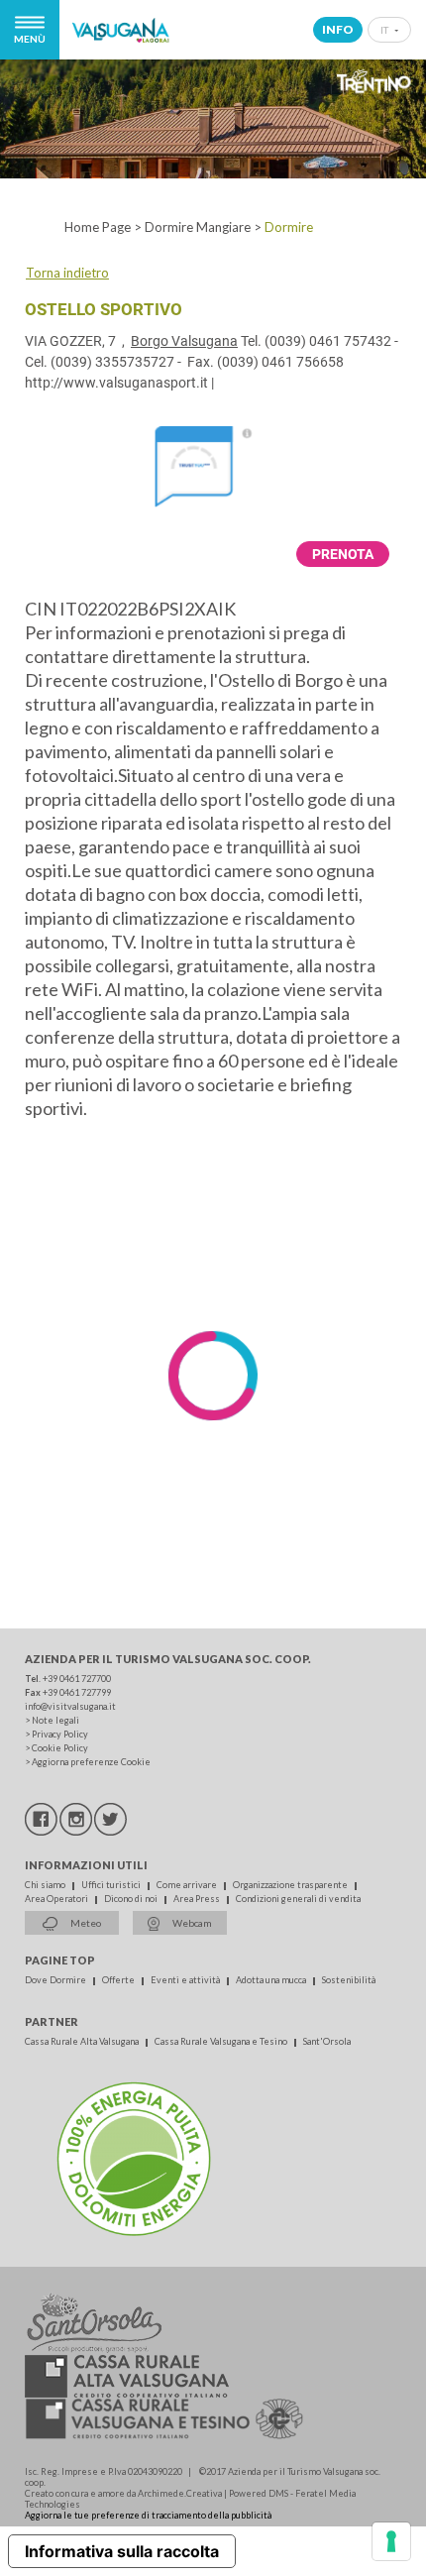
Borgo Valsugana (184, 341)
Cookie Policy (60, 1748)
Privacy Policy (60, 1734)
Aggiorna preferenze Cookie (91, 1762)
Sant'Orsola (327, 2041)
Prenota (343, 554)
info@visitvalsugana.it (70, 1706)
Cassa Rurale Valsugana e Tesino (222, 2041)
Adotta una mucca (272, 1980)
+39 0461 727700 (77, 1679)
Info (338, 29)
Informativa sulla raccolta (122, 2551)
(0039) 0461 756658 (280, 362)
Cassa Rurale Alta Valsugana (83, 2041)
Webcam (191, 1923)
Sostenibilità (349, 1980)
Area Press (198, 1899)
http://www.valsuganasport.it (116, 383)
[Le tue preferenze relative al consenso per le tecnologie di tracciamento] (391, 2541)
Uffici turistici (112, 1885)
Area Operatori (57, 1899)
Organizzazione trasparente (291, 1885)
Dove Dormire (56, 1980)
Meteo (85, 1923)
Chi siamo (46, 1885)
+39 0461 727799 (77, 1692)
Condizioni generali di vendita (298, 1899)
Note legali (55, 1720)
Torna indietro (67, 273)
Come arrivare (188, 1885)
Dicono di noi (132, 1899)
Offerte (119, 1980)
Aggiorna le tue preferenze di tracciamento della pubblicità (148, 2515)
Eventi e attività (186, 1980)
